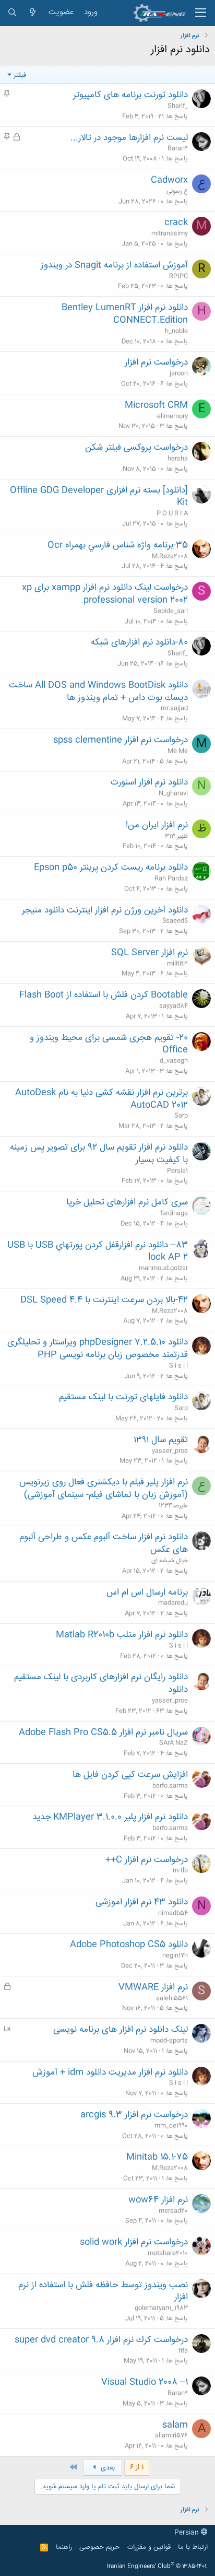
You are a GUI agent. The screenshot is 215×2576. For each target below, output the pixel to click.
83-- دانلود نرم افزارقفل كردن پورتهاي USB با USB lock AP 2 (98, 1251)
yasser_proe (170, 1451)
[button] (201, 13)
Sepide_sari (171, 611)
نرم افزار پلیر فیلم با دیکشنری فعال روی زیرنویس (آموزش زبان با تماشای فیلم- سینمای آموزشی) (104, 1489)
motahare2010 (168, 2253)
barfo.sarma (170, 1786)
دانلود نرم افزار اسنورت (149, 782)
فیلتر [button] (20, 75)
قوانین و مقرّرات (149, 2547)
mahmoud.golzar (163, 1268)
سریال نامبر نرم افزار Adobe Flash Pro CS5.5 (103, 1732)
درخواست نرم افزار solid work (134, 2242)
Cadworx (169, 180)
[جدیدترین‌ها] (33, 13)
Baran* (178, 148)
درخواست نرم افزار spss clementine (121, 740)
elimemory (172, 416)
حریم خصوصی (99, 2547)
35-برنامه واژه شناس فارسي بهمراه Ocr (118, 545)
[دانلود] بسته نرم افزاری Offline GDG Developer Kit (99, 497)
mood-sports (169, 2041)
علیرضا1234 (173, 1506)
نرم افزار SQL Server (150, 953)
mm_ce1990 (171, 2126)
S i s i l (178, 1366)
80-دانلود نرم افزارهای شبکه (139, 642)
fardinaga (174, 1213)
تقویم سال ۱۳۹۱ (161, 1440)
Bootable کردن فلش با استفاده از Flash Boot (104, 995)
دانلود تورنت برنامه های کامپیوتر (130, 95)
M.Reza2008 (170, 556)
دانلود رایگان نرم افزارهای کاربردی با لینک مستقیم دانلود (101, 1683)
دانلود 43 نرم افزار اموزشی (142, 1902)
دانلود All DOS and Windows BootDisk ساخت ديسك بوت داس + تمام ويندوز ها (98, 692)
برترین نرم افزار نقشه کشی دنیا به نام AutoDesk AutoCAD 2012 (101, 1099)
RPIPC (178, 276)
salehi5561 (172, 1998)
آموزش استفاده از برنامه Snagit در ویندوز (114, 265)
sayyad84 (174, 1006)
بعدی (107, 2468)
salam (175, 2425)
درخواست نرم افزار (156, 362)
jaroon (179, 373)
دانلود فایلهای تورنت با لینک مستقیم (123, 1397)
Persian (188, 2533)
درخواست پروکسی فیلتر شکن (136, 448)
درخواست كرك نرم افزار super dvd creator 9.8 (101, 2340)
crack (176, 223)
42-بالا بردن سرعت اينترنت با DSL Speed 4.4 (104, 1300)
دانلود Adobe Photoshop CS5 (129, 1945)
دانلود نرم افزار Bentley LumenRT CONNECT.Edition (125, 314)
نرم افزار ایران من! (157, 825)
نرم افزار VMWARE (153, 1987)
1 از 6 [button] (137, 2467)
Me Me (178, 751)
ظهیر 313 (176, 836)
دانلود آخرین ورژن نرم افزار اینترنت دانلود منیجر (105, 910)
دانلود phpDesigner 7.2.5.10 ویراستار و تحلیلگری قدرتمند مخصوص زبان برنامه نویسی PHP (98, 1349)
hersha (178, 459)
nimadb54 (173, 1913)
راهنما (64, 2547)
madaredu (173, 1603)
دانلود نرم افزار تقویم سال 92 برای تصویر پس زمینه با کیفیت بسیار (99, 1154)
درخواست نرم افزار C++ (147, 1860)
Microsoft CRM (156, 405)
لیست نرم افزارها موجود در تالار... (129, 138)
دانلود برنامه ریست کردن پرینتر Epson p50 (111, 868)
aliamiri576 (171, 2436)
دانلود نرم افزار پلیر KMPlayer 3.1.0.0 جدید (110, 1817)
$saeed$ (175, 921)
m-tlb (180, 1870)
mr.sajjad (174, 708)
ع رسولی (177, 191)
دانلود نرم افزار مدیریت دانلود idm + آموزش (110, 2072)
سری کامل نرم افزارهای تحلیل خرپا (127, 1202)
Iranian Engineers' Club (157, 2567)
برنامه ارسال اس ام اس (147, 1593)
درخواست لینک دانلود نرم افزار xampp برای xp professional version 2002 (105, 594)
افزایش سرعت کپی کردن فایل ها (130, 1775)
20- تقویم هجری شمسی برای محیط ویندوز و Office (109, 1044)
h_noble (176, 331)
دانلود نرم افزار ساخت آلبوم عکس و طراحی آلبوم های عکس (104, 1543)
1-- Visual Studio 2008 (145, 2382)
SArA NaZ (174, 1743)
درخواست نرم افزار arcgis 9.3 (134, 2115)
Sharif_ (178, 106)
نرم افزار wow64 (158, 2200)
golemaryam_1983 (161, 2308)
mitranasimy (170, 233)
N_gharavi (173, 793)
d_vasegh (174, 1061)
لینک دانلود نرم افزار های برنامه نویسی (121, 2030)
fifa (183, 2351)
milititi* (177, 964)
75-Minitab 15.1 (157, 2157)
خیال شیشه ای (170, 1561)
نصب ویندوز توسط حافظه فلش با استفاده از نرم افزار (103, 2291)
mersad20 (173, 2211)
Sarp (181, 1116)
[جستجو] (12, 13)
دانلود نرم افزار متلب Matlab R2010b (122, 1635)
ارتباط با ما (193, 2547)
